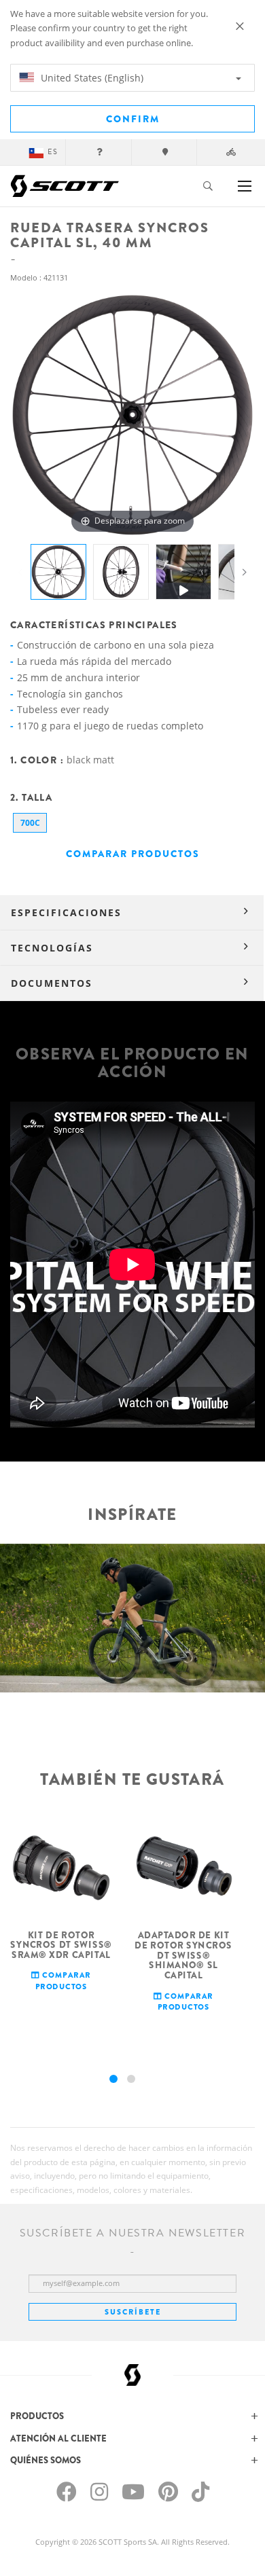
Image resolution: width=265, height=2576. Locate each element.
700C (30, 823)
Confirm (133, 119)
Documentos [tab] (52, 983)
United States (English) (91, 78)
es (53, 152)
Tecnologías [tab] (52, 948)
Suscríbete (133, 2312)
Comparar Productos (133, 854)
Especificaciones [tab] (66, 912)
